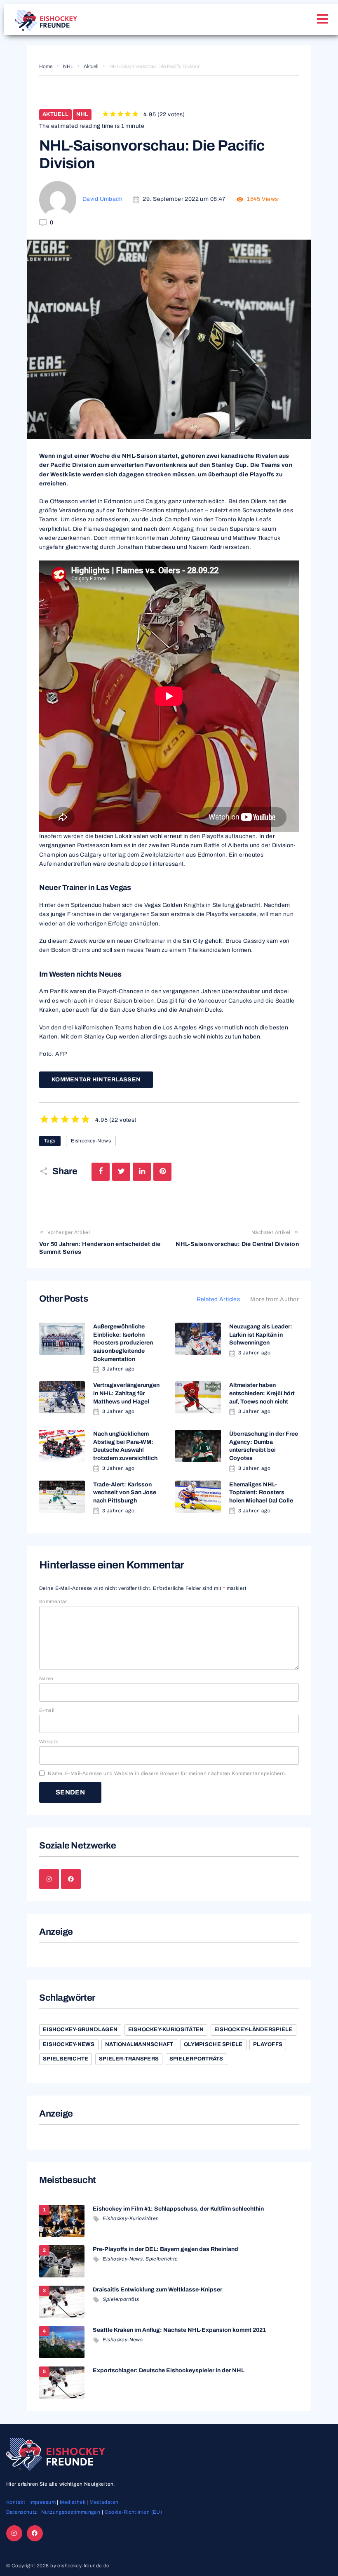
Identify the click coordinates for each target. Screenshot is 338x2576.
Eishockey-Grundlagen (80, 2030)
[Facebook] (71, 1879)
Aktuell (91, 66)
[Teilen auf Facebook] (101, 1172)
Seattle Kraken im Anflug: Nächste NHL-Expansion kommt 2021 (179, 2330)
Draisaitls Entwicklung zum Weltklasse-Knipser (157, 2290)
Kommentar (53, 1601)
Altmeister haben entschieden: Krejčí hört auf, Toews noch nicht (262, 1393)
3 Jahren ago (118, 1369)
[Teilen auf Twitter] (121, 1172)
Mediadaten (104, 2502)
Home (46, 66)
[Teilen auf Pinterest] (162, 1172)
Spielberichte (66, 2059)
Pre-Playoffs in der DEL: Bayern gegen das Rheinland (165, 2249)
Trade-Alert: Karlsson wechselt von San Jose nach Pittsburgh (125, 1493)
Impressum (42, 2502)
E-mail (47, 1710)
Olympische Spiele (213, 2044)
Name (46, 1679)
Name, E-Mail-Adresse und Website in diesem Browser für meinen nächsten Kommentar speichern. (167, 1773)
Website (49, 1742)
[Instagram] (49, 1879)
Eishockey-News (91, 1141)
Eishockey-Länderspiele (253, 2030)
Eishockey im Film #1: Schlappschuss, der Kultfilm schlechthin (178, 2209)
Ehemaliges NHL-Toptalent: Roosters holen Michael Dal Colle (261, 1493)
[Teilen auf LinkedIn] (142, 1172)
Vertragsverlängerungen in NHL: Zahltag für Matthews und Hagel (126, 1393)
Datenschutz (22, 2512)
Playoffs (268, 2044)
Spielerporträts (196, 2059)
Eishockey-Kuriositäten (166, 2030)
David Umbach (102, 199)
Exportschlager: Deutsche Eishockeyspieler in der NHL (169, 2370)
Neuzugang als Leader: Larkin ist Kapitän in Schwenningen (261, 1335)
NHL (68, 66)
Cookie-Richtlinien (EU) (134, 2512)
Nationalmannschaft (139, 2044)
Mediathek (73, 2502)
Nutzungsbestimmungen (71, 2512)
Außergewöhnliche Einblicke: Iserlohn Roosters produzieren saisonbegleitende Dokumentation (123, 1343)
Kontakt (16, 2502)
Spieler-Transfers (129, 2059)
